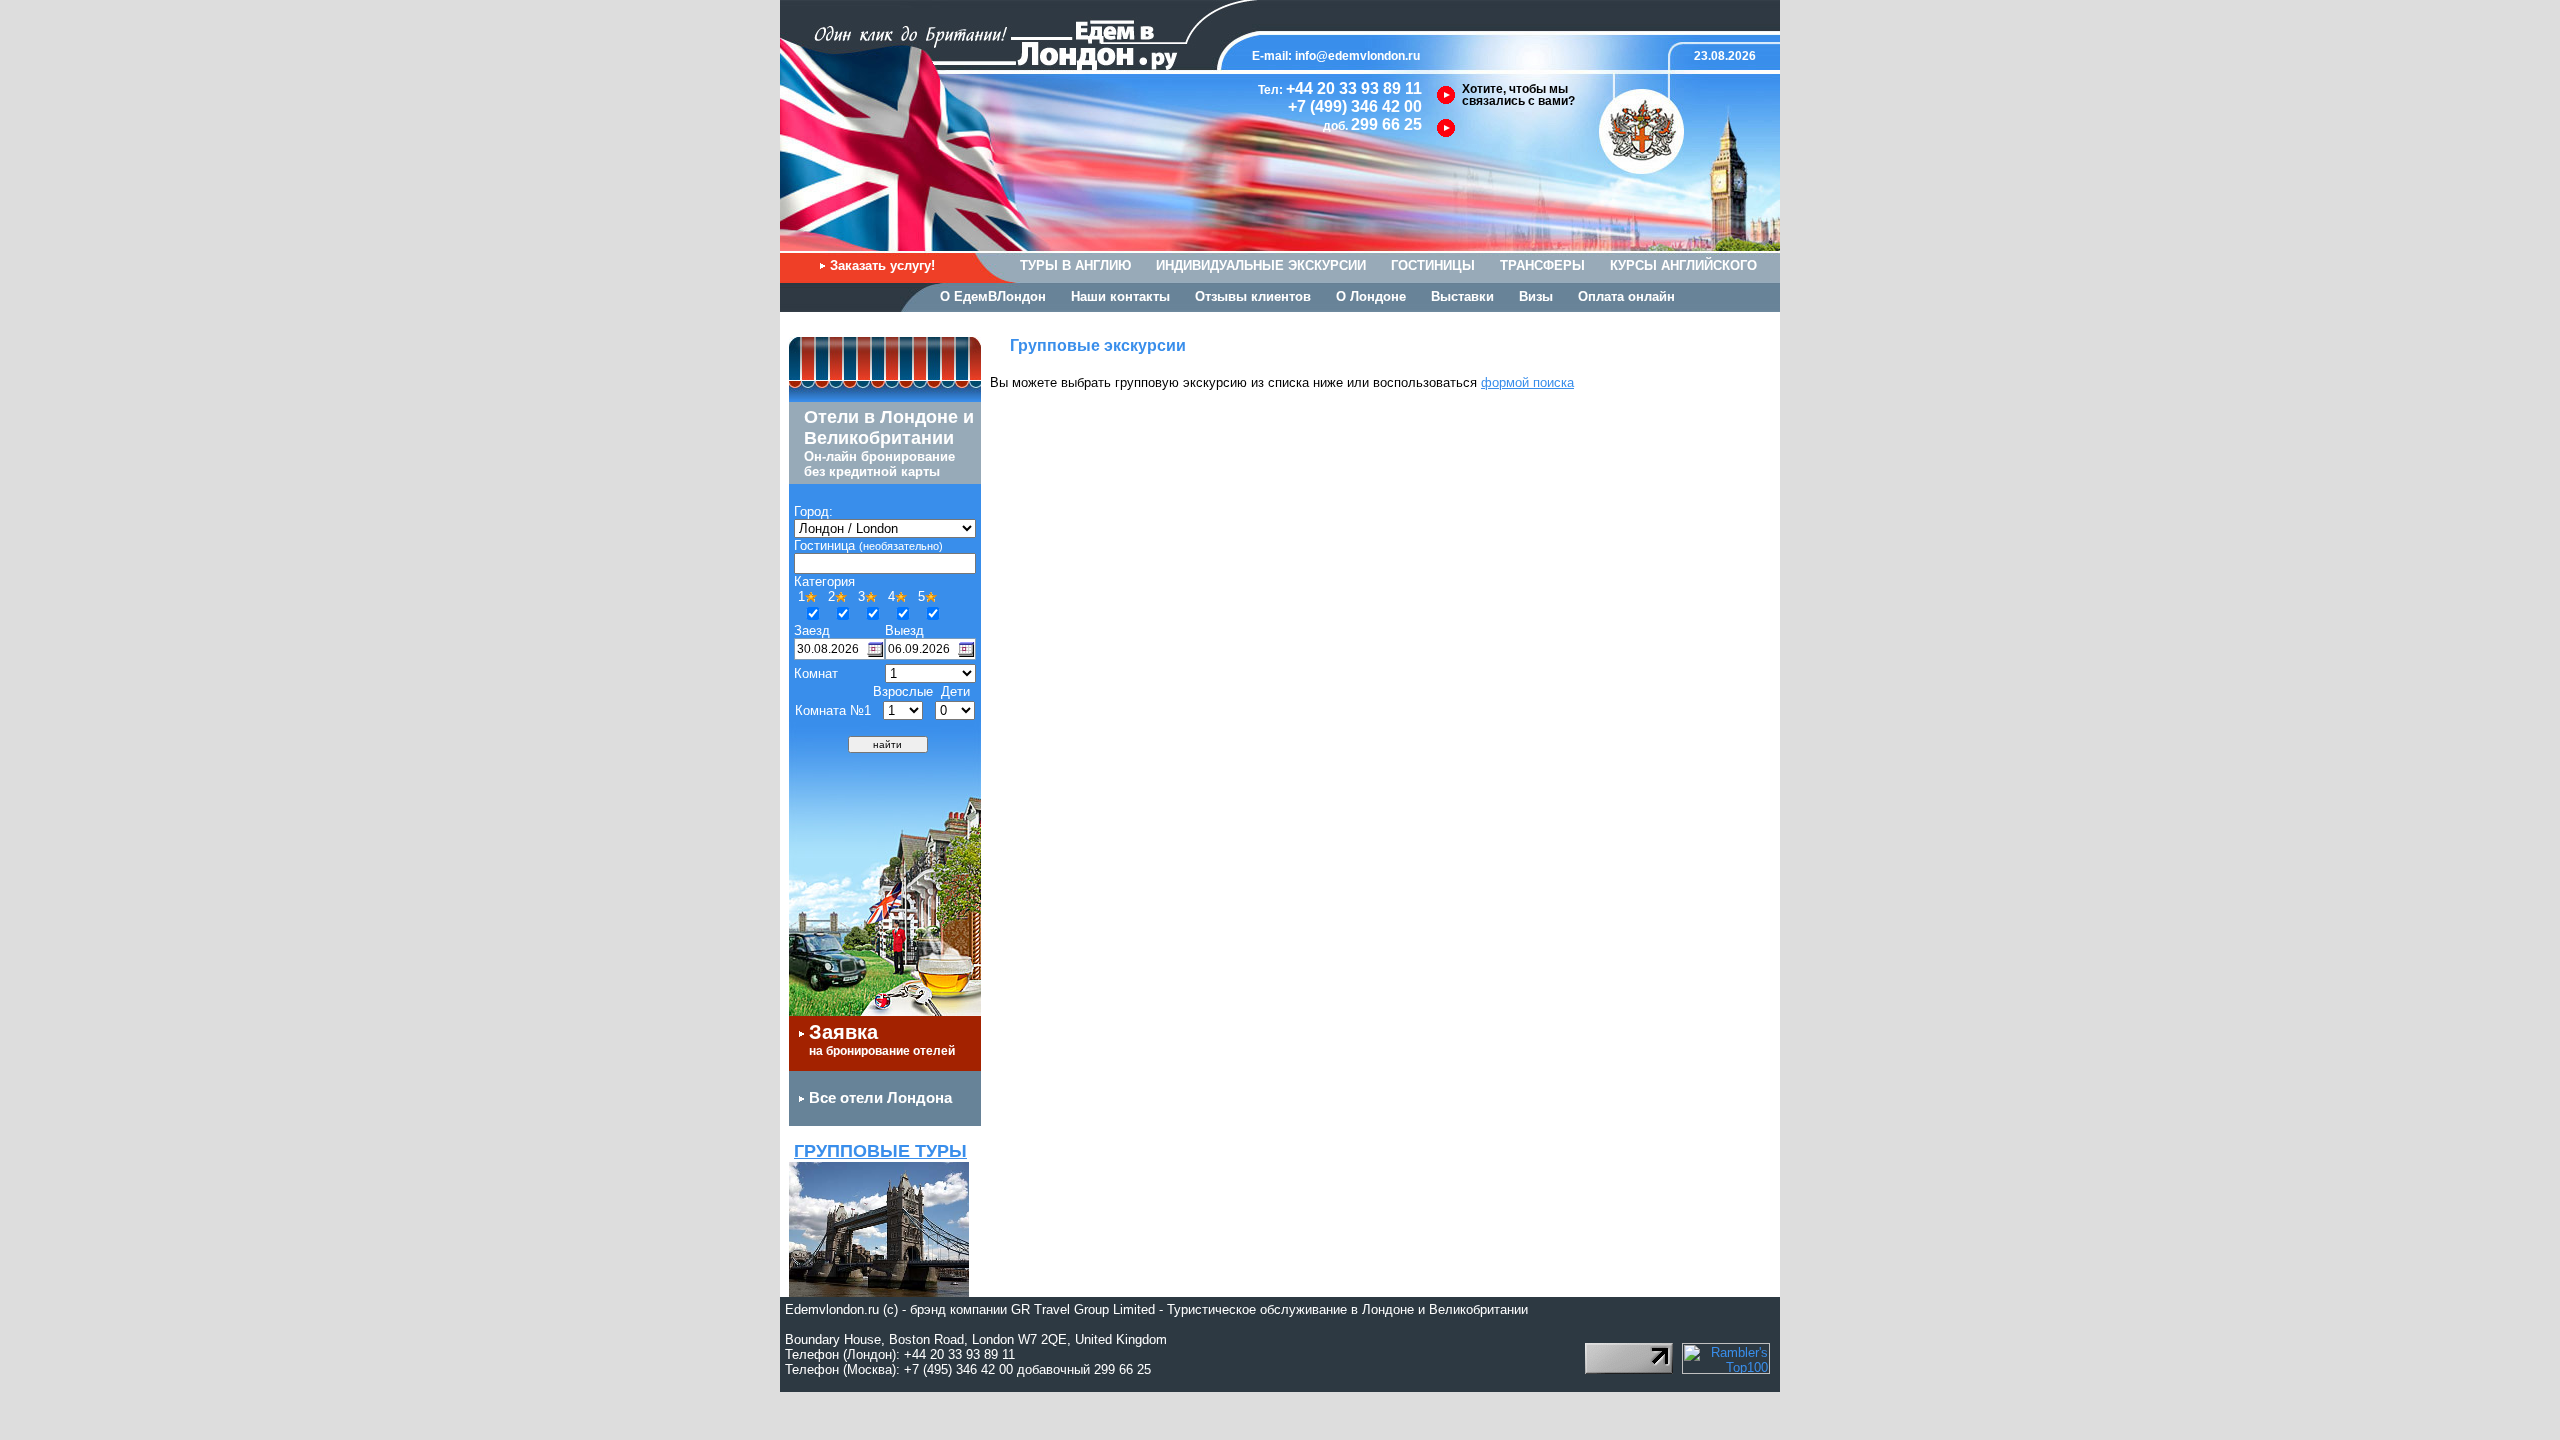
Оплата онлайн (1626, 296)
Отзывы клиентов (1253, 296)
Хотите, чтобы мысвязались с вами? (1518, 95)
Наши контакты (1120, 296)
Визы (1536, 296)
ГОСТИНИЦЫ (1433, 265)
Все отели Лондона (880, 1097)
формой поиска (1527, 382)
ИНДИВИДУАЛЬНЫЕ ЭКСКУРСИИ (1261, 265)
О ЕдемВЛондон (993, 296)
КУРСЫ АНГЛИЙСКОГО (1683, 265)
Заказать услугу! (882, 265)
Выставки (1462, 296)
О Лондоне (1371, 296)
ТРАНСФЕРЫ (1542, 265)
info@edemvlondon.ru (1357, 56)
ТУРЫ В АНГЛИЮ (1075, 265)
